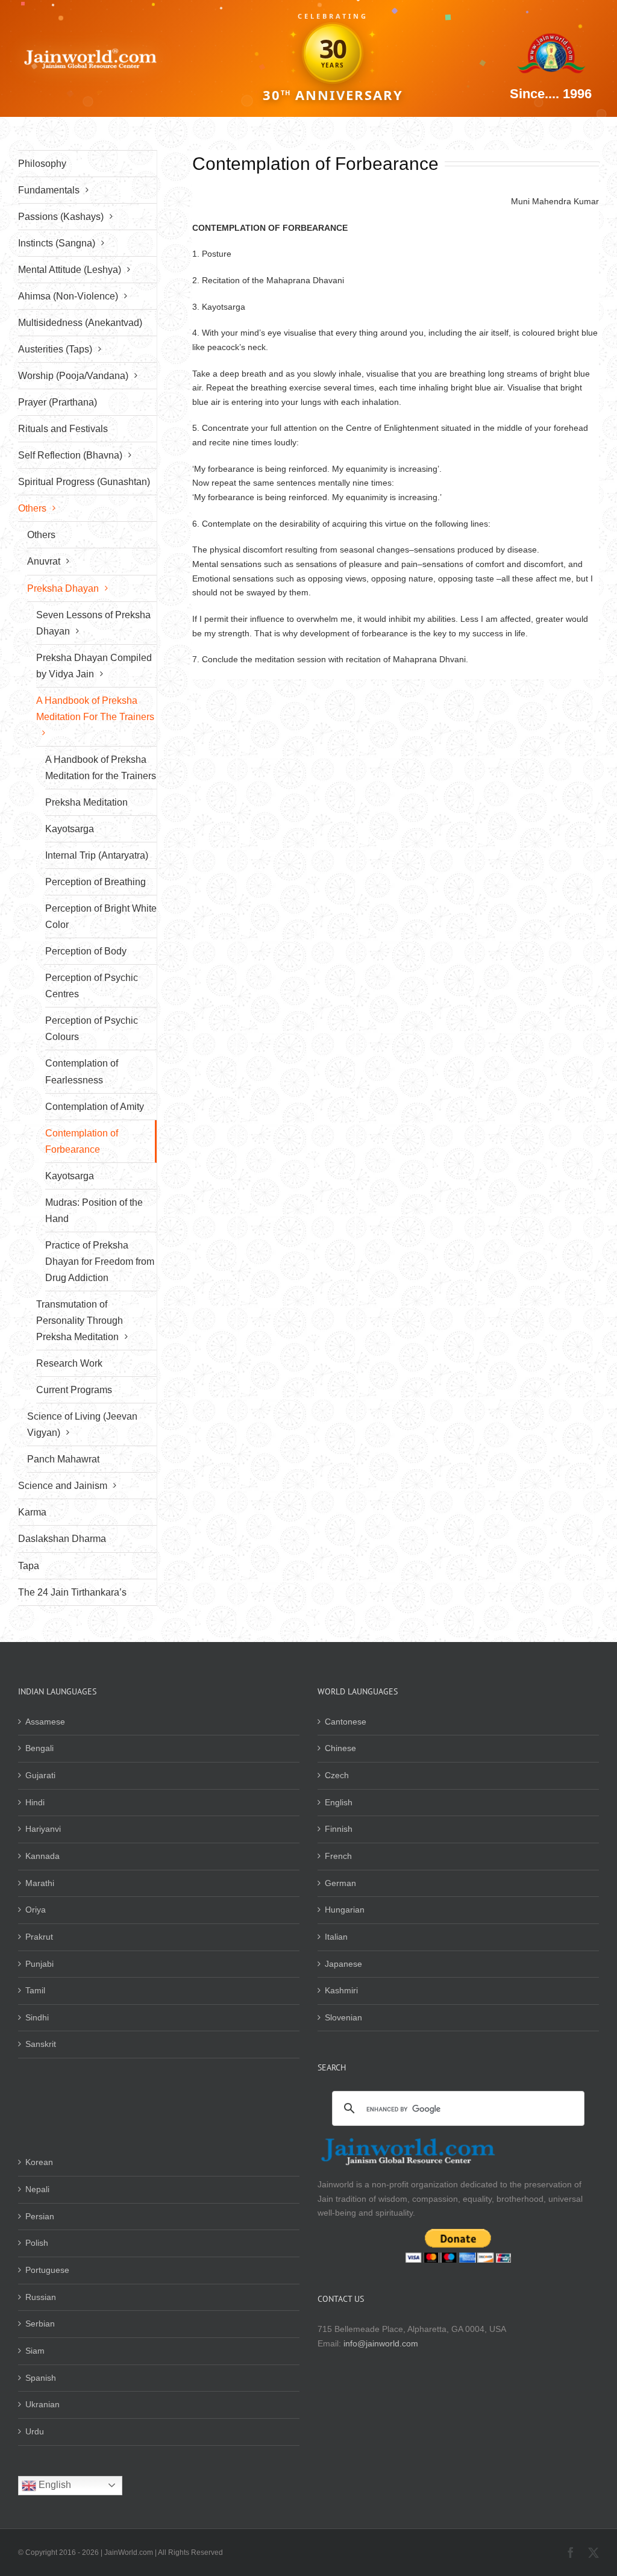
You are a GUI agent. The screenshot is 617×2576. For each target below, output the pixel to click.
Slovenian (343, 2017)
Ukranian (42, 2404)
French (338, 1856)
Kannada (42, 1856)
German (340, 1883)
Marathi (40, 1883)
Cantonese (346, 1722)
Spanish (41, 2378)
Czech (337, 1775)
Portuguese (47, 2270)
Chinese (340, 1748)
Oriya (36, 1910)
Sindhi (37, 2017)
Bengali (39, 1748)
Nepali (37, 2189)
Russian (41, 2297)
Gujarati (40, 1775)
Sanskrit (41, 2044)
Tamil (35, 1990)
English (339, 1802)
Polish (37, 2243)
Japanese (343, 1964)
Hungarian (345, 1910)
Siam (35, 2351)
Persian (40, 2216)
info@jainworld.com (381, 2343)
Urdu (35, 2431)
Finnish (339, 1829)
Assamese (45, 1722)
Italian (336, 1937)
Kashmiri (341, 1990)
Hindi (35, 1802)
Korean (39, 2162)
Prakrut (39, 1937)
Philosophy (42, 164)
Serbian (40, 2324)
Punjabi (39, 1964)
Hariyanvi (43, 1829)
